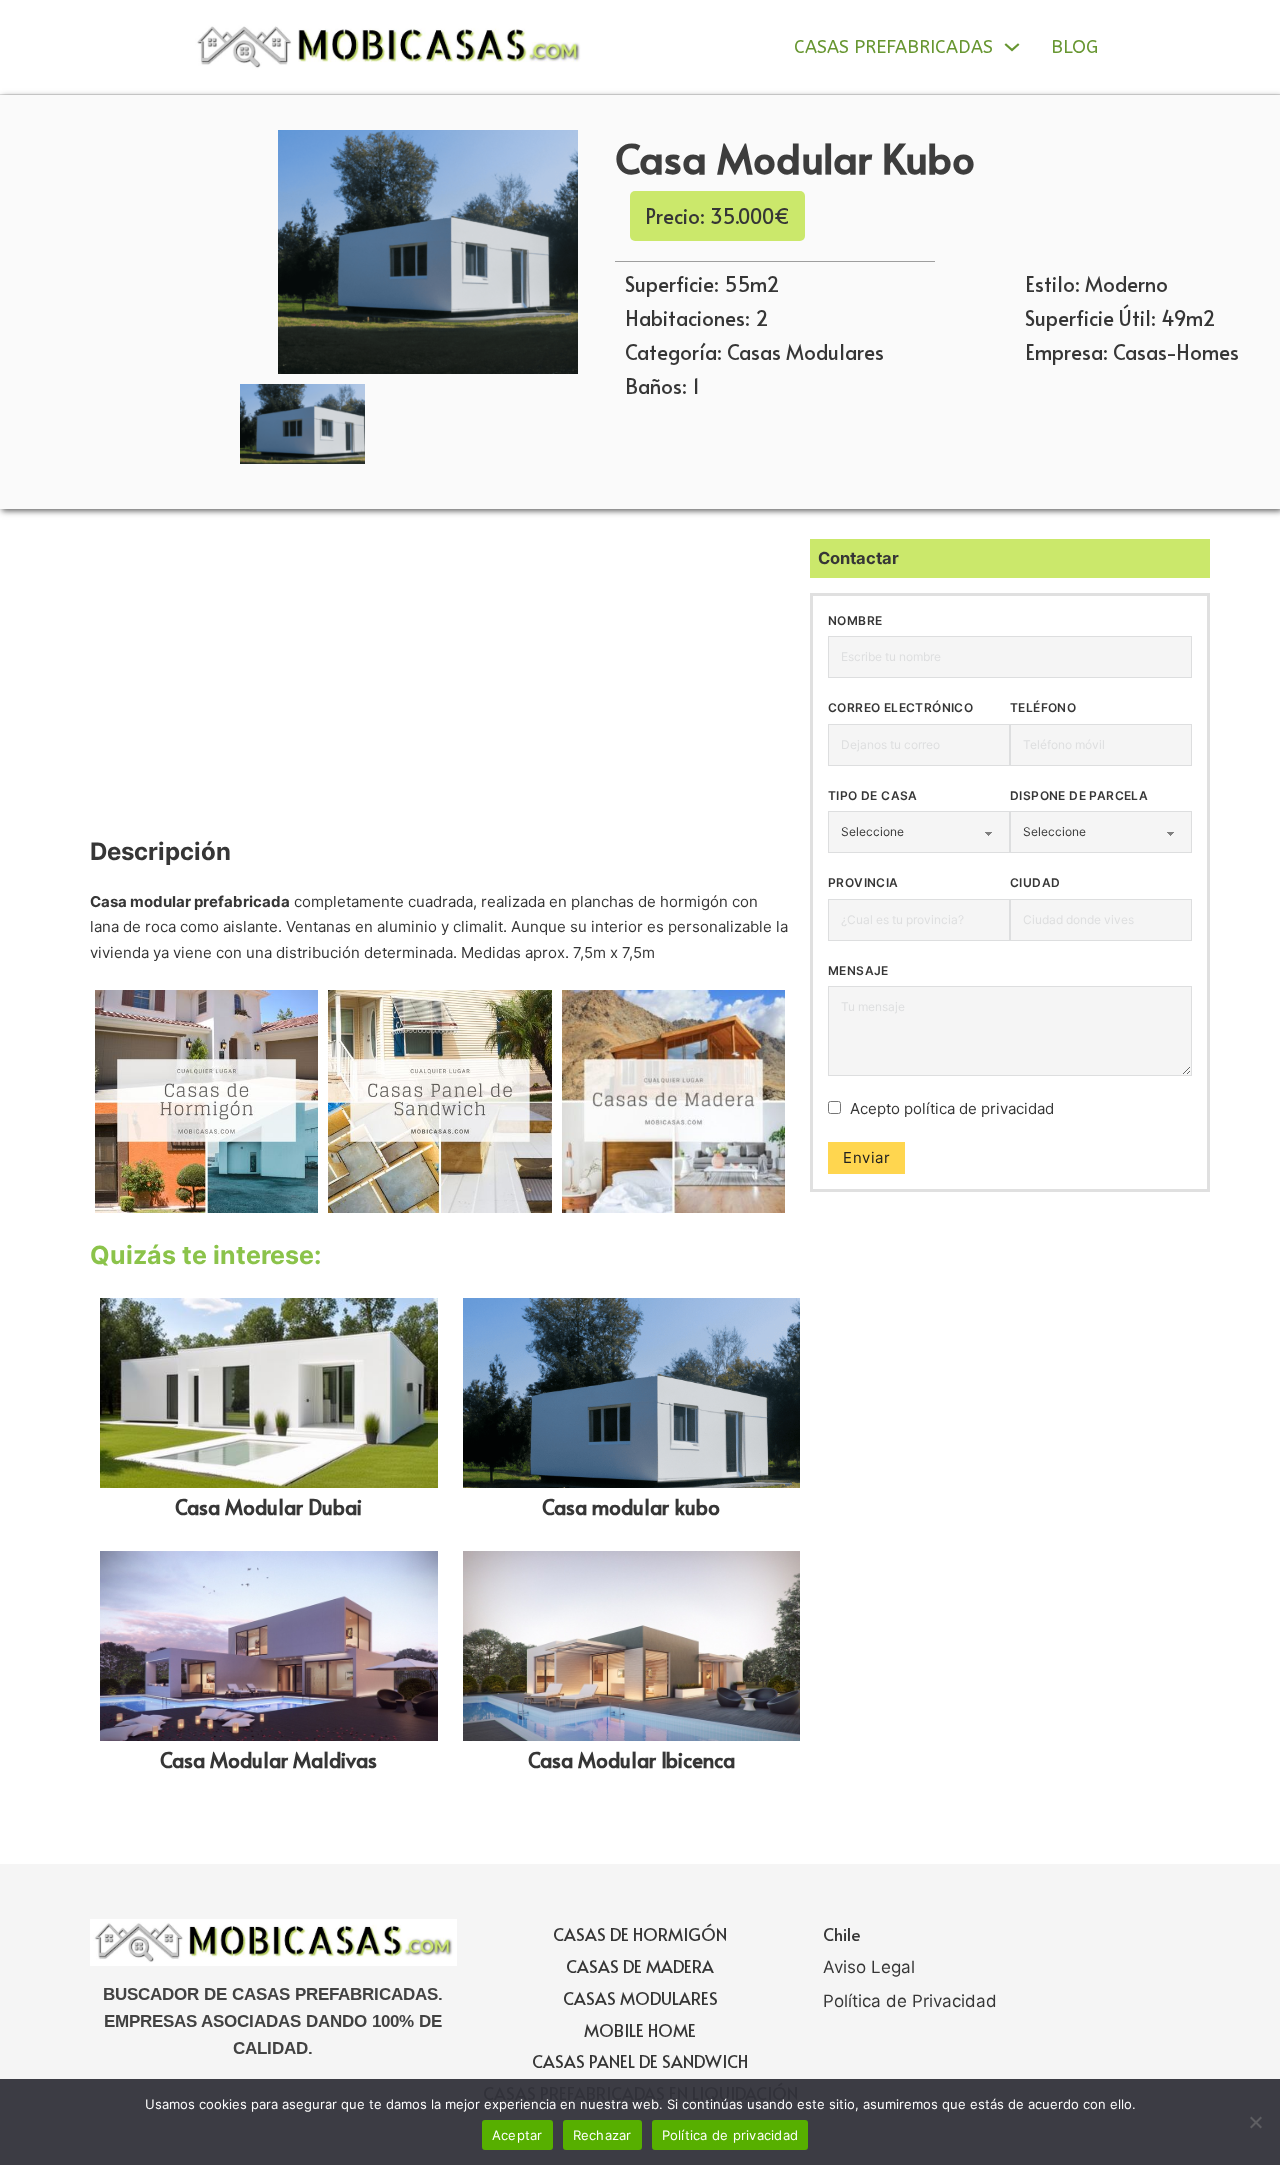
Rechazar (602, 2135)
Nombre (855, 620)
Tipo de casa (873, 795)
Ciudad (1035, 882)
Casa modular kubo (631, 1507)
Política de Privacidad (910, 2001)
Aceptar (517, 2135)
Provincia (863, 882)
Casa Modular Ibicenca (631, 1760)
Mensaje (858, 970)
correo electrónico (900, 707)
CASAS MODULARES (640, 1998)
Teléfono (1043, 707)
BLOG (1074, 47)
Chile (842, 1934)
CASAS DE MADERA (640, 1966)
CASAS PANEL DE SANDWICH (640, 2061)
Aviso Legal (869, 1967)
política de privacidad (979, 1108)
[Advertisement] (440, 687)
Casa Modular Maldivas (268, 1760)
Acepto (952, 1108)
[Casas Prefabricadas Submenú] (1012, 47)
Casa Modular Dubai (268, 1507)
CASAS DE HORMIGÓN (640, 1934)
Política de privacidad (730, 2135)
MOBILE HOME (640, 2030)
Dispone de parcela (1079, 795)
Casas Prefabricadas (893, 47)
